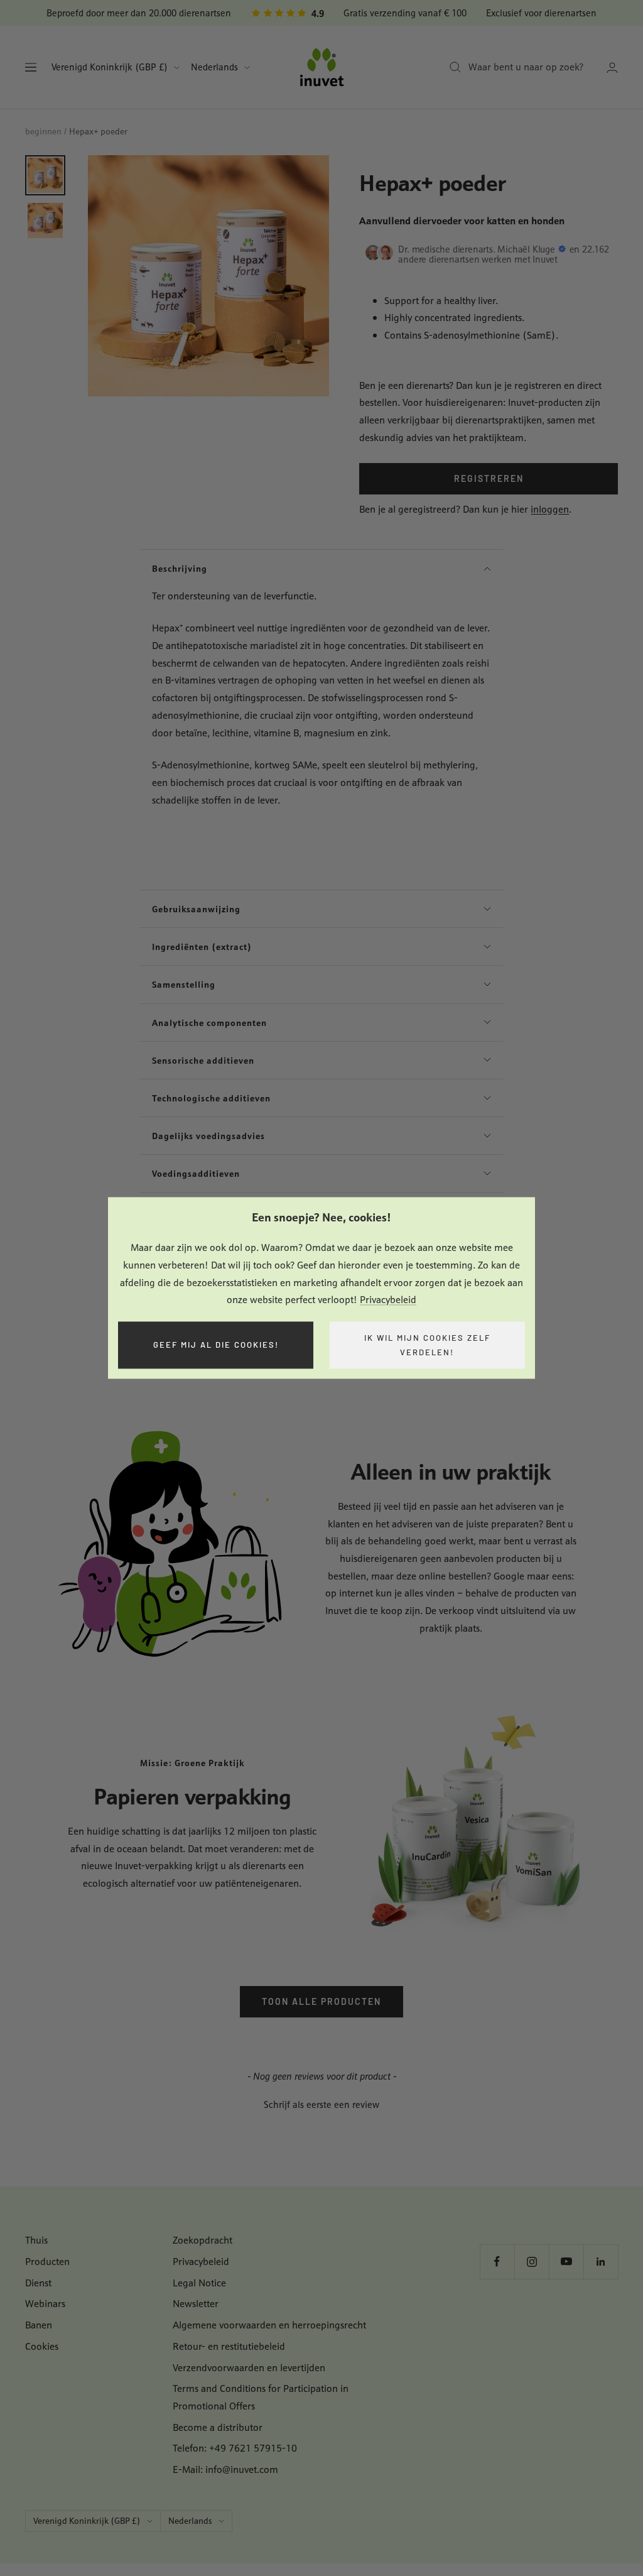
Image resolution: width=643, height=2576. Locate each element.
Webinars (45, 2304)
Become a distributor (218, 2427)
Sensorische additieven (203, 1060)
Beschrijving (180, 568)
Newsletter (196, 2304)
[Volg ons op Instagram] (532, 2262)
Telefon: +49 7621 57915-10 (235, 2448)
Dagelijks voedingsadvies (208, 1136)
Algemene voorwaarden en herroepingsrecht (269, 2325)
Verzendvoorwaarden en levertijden (249, 2368)
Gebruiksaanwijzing (196, 909)
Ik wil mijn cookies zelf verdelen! (427, 1345)
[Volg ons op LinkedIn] (601, 2262)
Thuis (36, 2240)
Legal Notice (199, 2283)
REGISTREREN (489, 478)
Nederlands (214, 67)
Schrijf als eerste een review (321, 2104)
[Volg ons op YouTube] (566, 2262)
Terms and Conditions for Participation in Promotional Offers (261, 2397)
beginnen (43, 131)
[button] (321, 2103)
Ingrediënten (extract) (202, 947)
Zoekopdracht (203, 2240)
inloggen (550, 509)
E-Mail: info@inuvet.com (225, 2470)
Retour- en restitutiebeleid (229, 2346)
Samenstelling (184, 984)
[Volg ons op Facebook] (497, 2262)
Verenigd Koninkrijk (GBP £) (110, 67)
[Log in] (612, 68)
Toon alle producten (321, 2001)
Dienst (38, 2283)
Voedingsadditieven (196, 1173)
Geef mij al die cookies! (216, 1345)
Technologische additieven (211, 1098)
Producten (47, 2262)
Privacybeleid (388, 1300)
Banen (39, 2325)
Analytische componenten (209, 1023)
